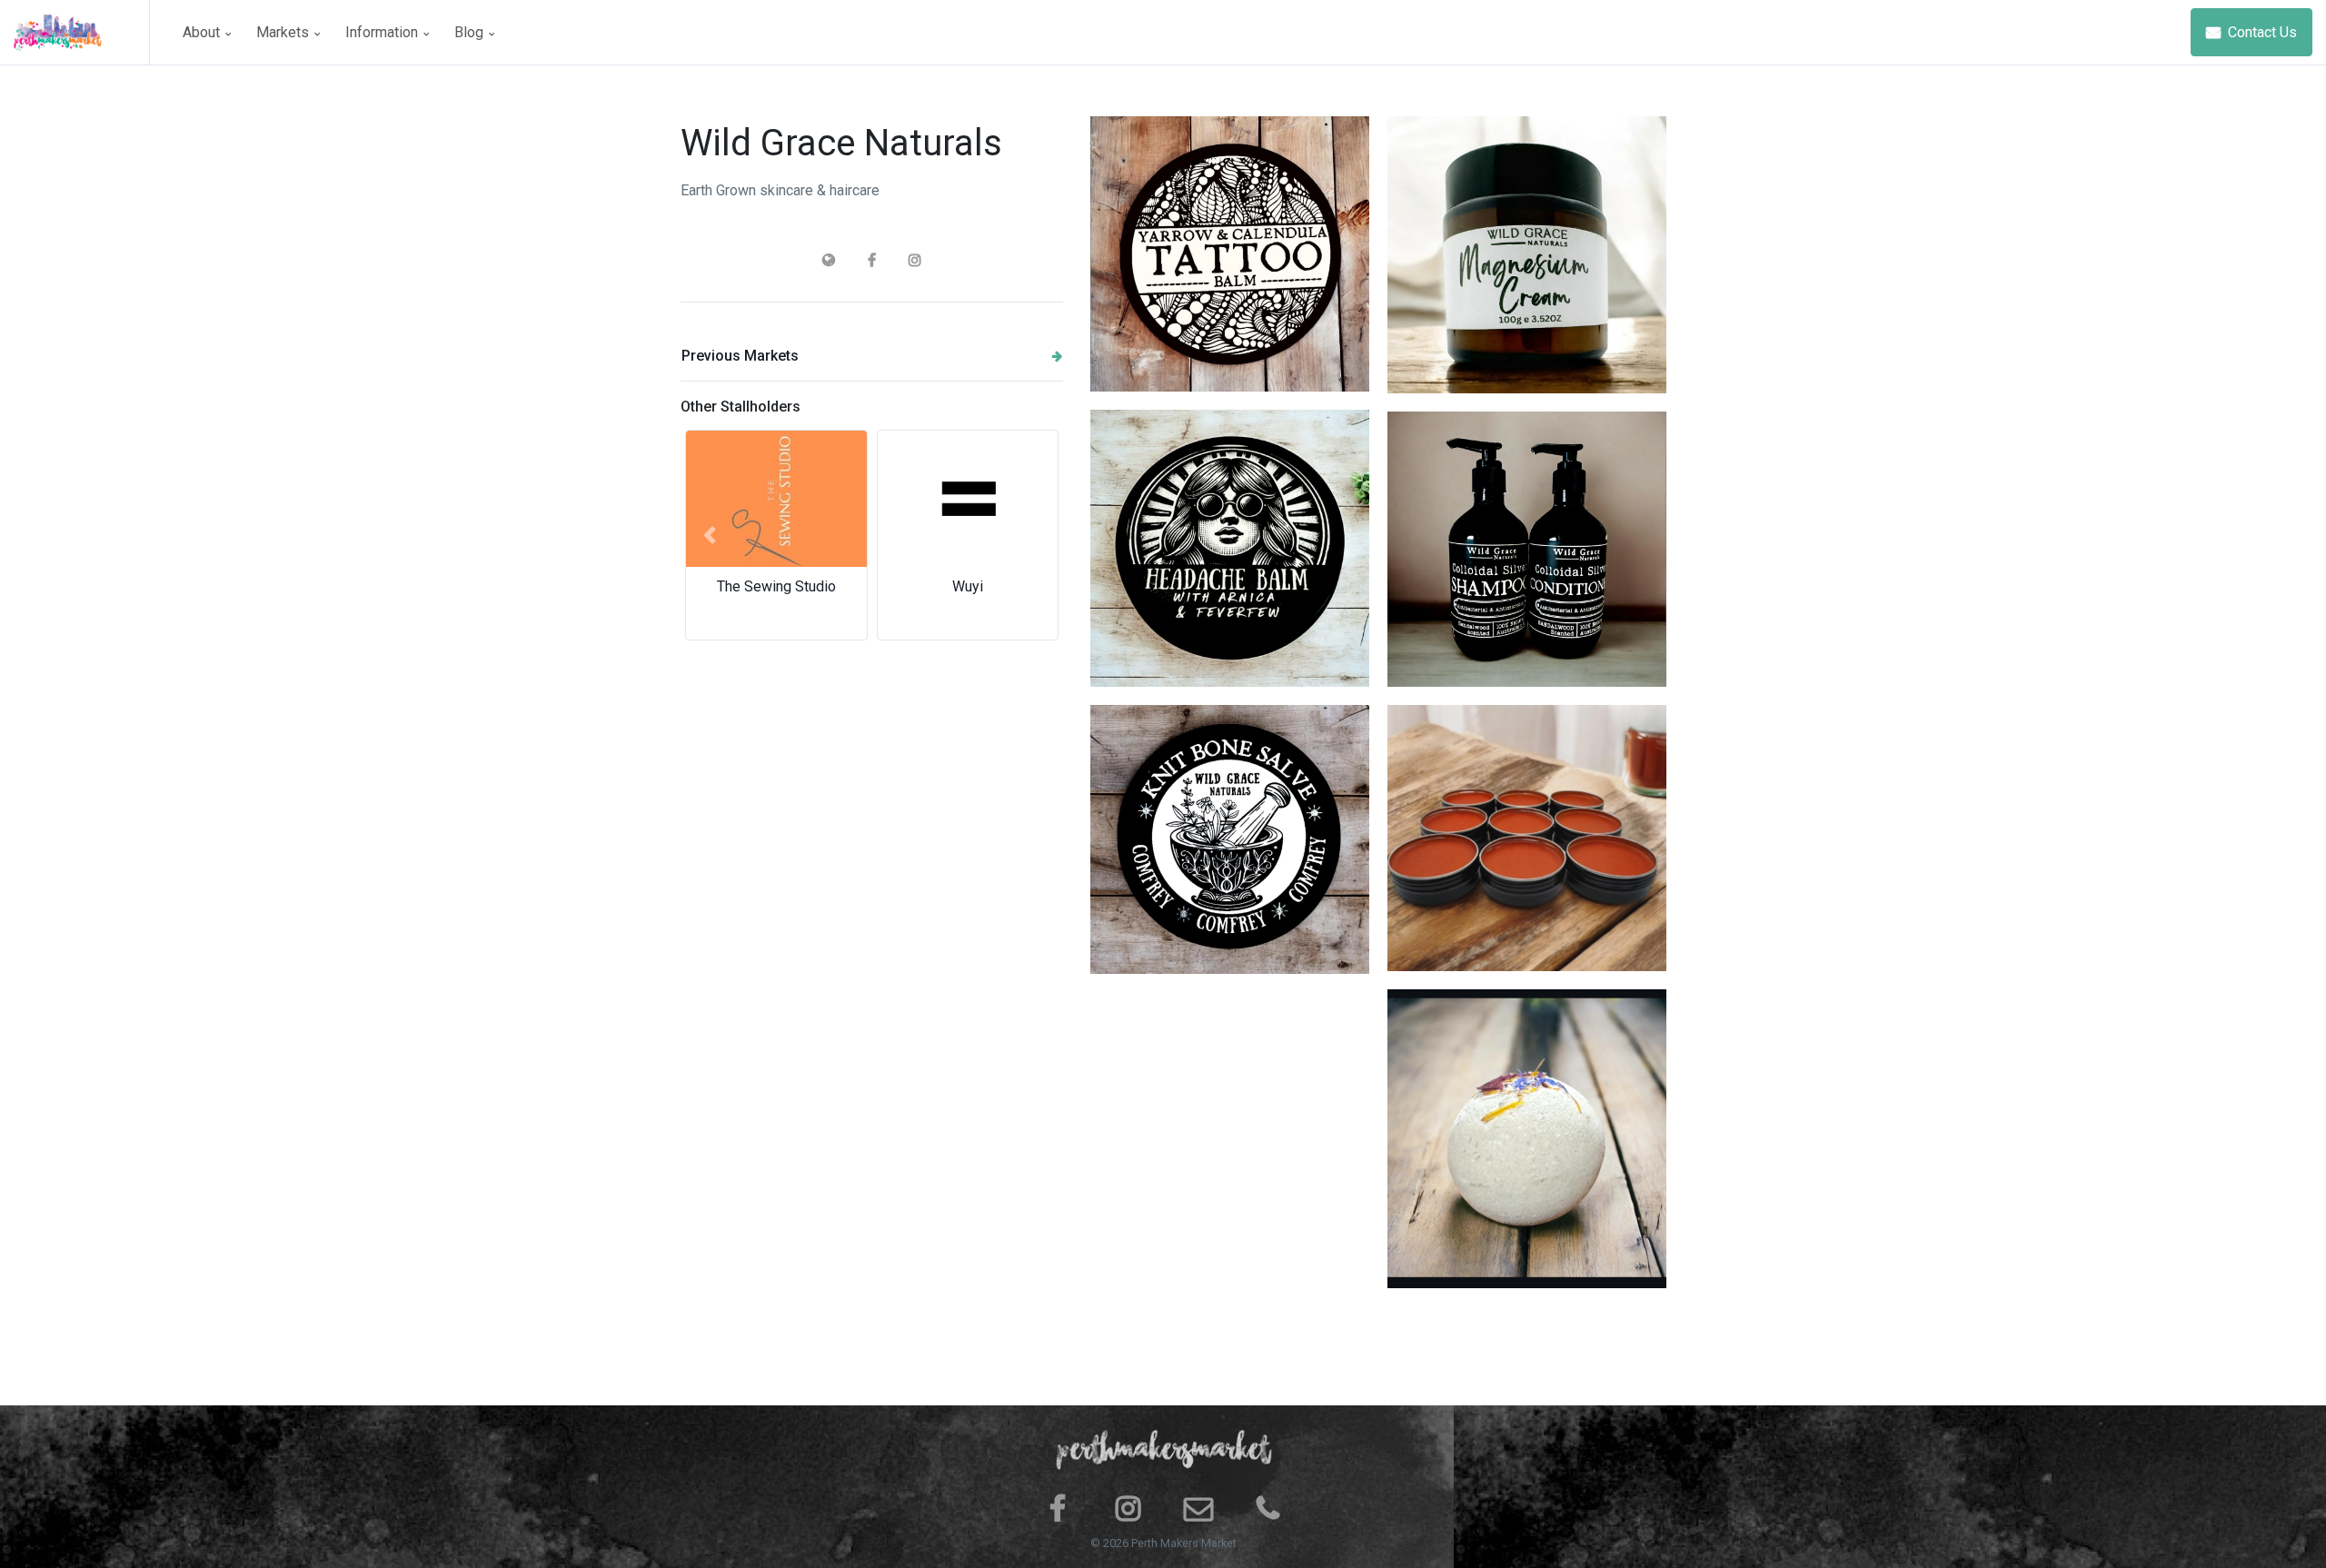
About (203, 32)
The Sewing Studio (776, 586)
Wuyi (968, 586)
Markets (284, 32)
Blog (471, 32)
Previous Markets (740, 356)
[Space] (82, 32)
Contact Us (2261, 32)
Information (383, 32)
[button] (709, 535)
